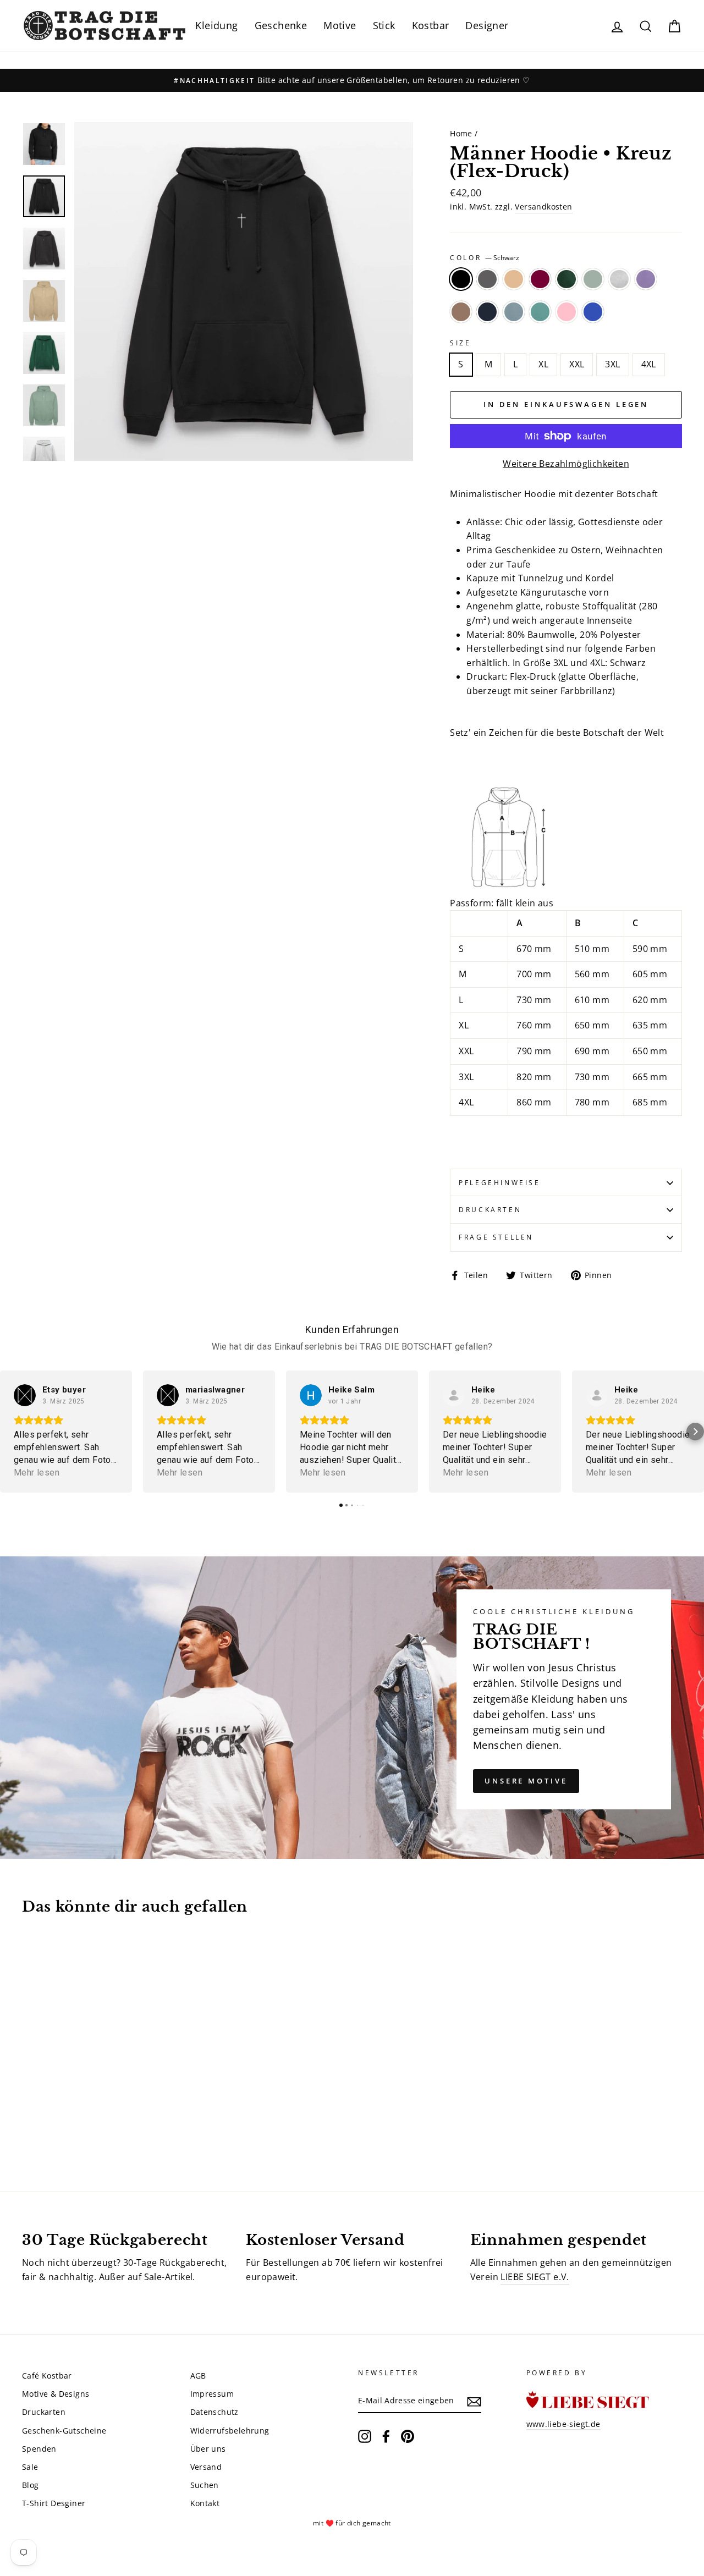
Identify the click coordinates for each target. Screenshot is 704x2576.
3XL (612, 364)
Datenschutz (215, 2412)
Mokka (461, 312)
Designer (487, 25)
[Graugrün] (104, 2114)
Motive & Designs (56, 2394)
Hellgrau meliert (619, 279)
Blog (31, 2485)
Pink (566, 312)
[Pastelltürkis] (74, 2126)
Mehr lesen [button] (37, 1473)
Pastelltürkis (540, 312)
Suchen (205, 2485)
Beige (514, 279)
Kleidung (216, 25)
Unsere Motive (526, 1781)
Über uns (208, 2449)
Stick (384, 25)
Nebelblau (514, 312)
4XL (649, 364)
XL (543, 364)
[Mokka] (29, 2126)
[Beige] (59, 2114)
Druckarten (490, 1210)
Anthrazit (487, 279)
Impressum (212, 2394)
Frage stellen (496, 1237)
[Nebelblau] (59, 2126)
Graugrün (593, 279)
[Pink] (89, 2126)
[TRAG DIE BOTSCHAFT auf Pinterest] (408, 2436)
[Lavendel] (133, 2114)
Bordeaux (540, 279)
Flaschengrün (566, 279)
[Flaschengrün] (89, 2114)
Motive (340, 25)
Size (460, 343)
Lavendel (646, 279)
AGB (198, 2376)
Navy (487, 312)
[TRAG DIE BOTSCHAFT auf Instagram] (365, 2436)
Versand (206, 2467)
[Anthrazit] (44, 2114)
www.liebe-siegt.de (563, 2424)
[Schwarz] (29, 2114)
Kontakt (205, 2503)
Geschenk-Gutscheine (64, 2431)
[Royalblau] (104, 2126)
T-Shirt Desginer (54, 2503)
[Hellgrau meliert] (119, 2114)
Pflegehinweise (499, 1183)
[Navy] (44, 2126)
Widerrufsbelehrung (230, 2431)
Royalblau (593, 312)
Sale (30, 2467)
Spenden (39, 2449)
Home (461, 133)
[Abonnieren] (474, 2401)
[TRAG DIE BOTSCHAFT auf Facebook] (386, 2436)
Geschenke (281, 25)
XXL (577, 364)
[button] (9, 1432)
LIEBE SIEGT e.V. (535, 2277)
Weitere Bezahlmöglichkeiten (566, 464)
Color (485, 258)
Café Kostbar (47, 2376)
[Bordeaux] (74, 2114)
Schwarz (461, 279)
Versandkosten (543, 207)
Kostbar (431, 25)
